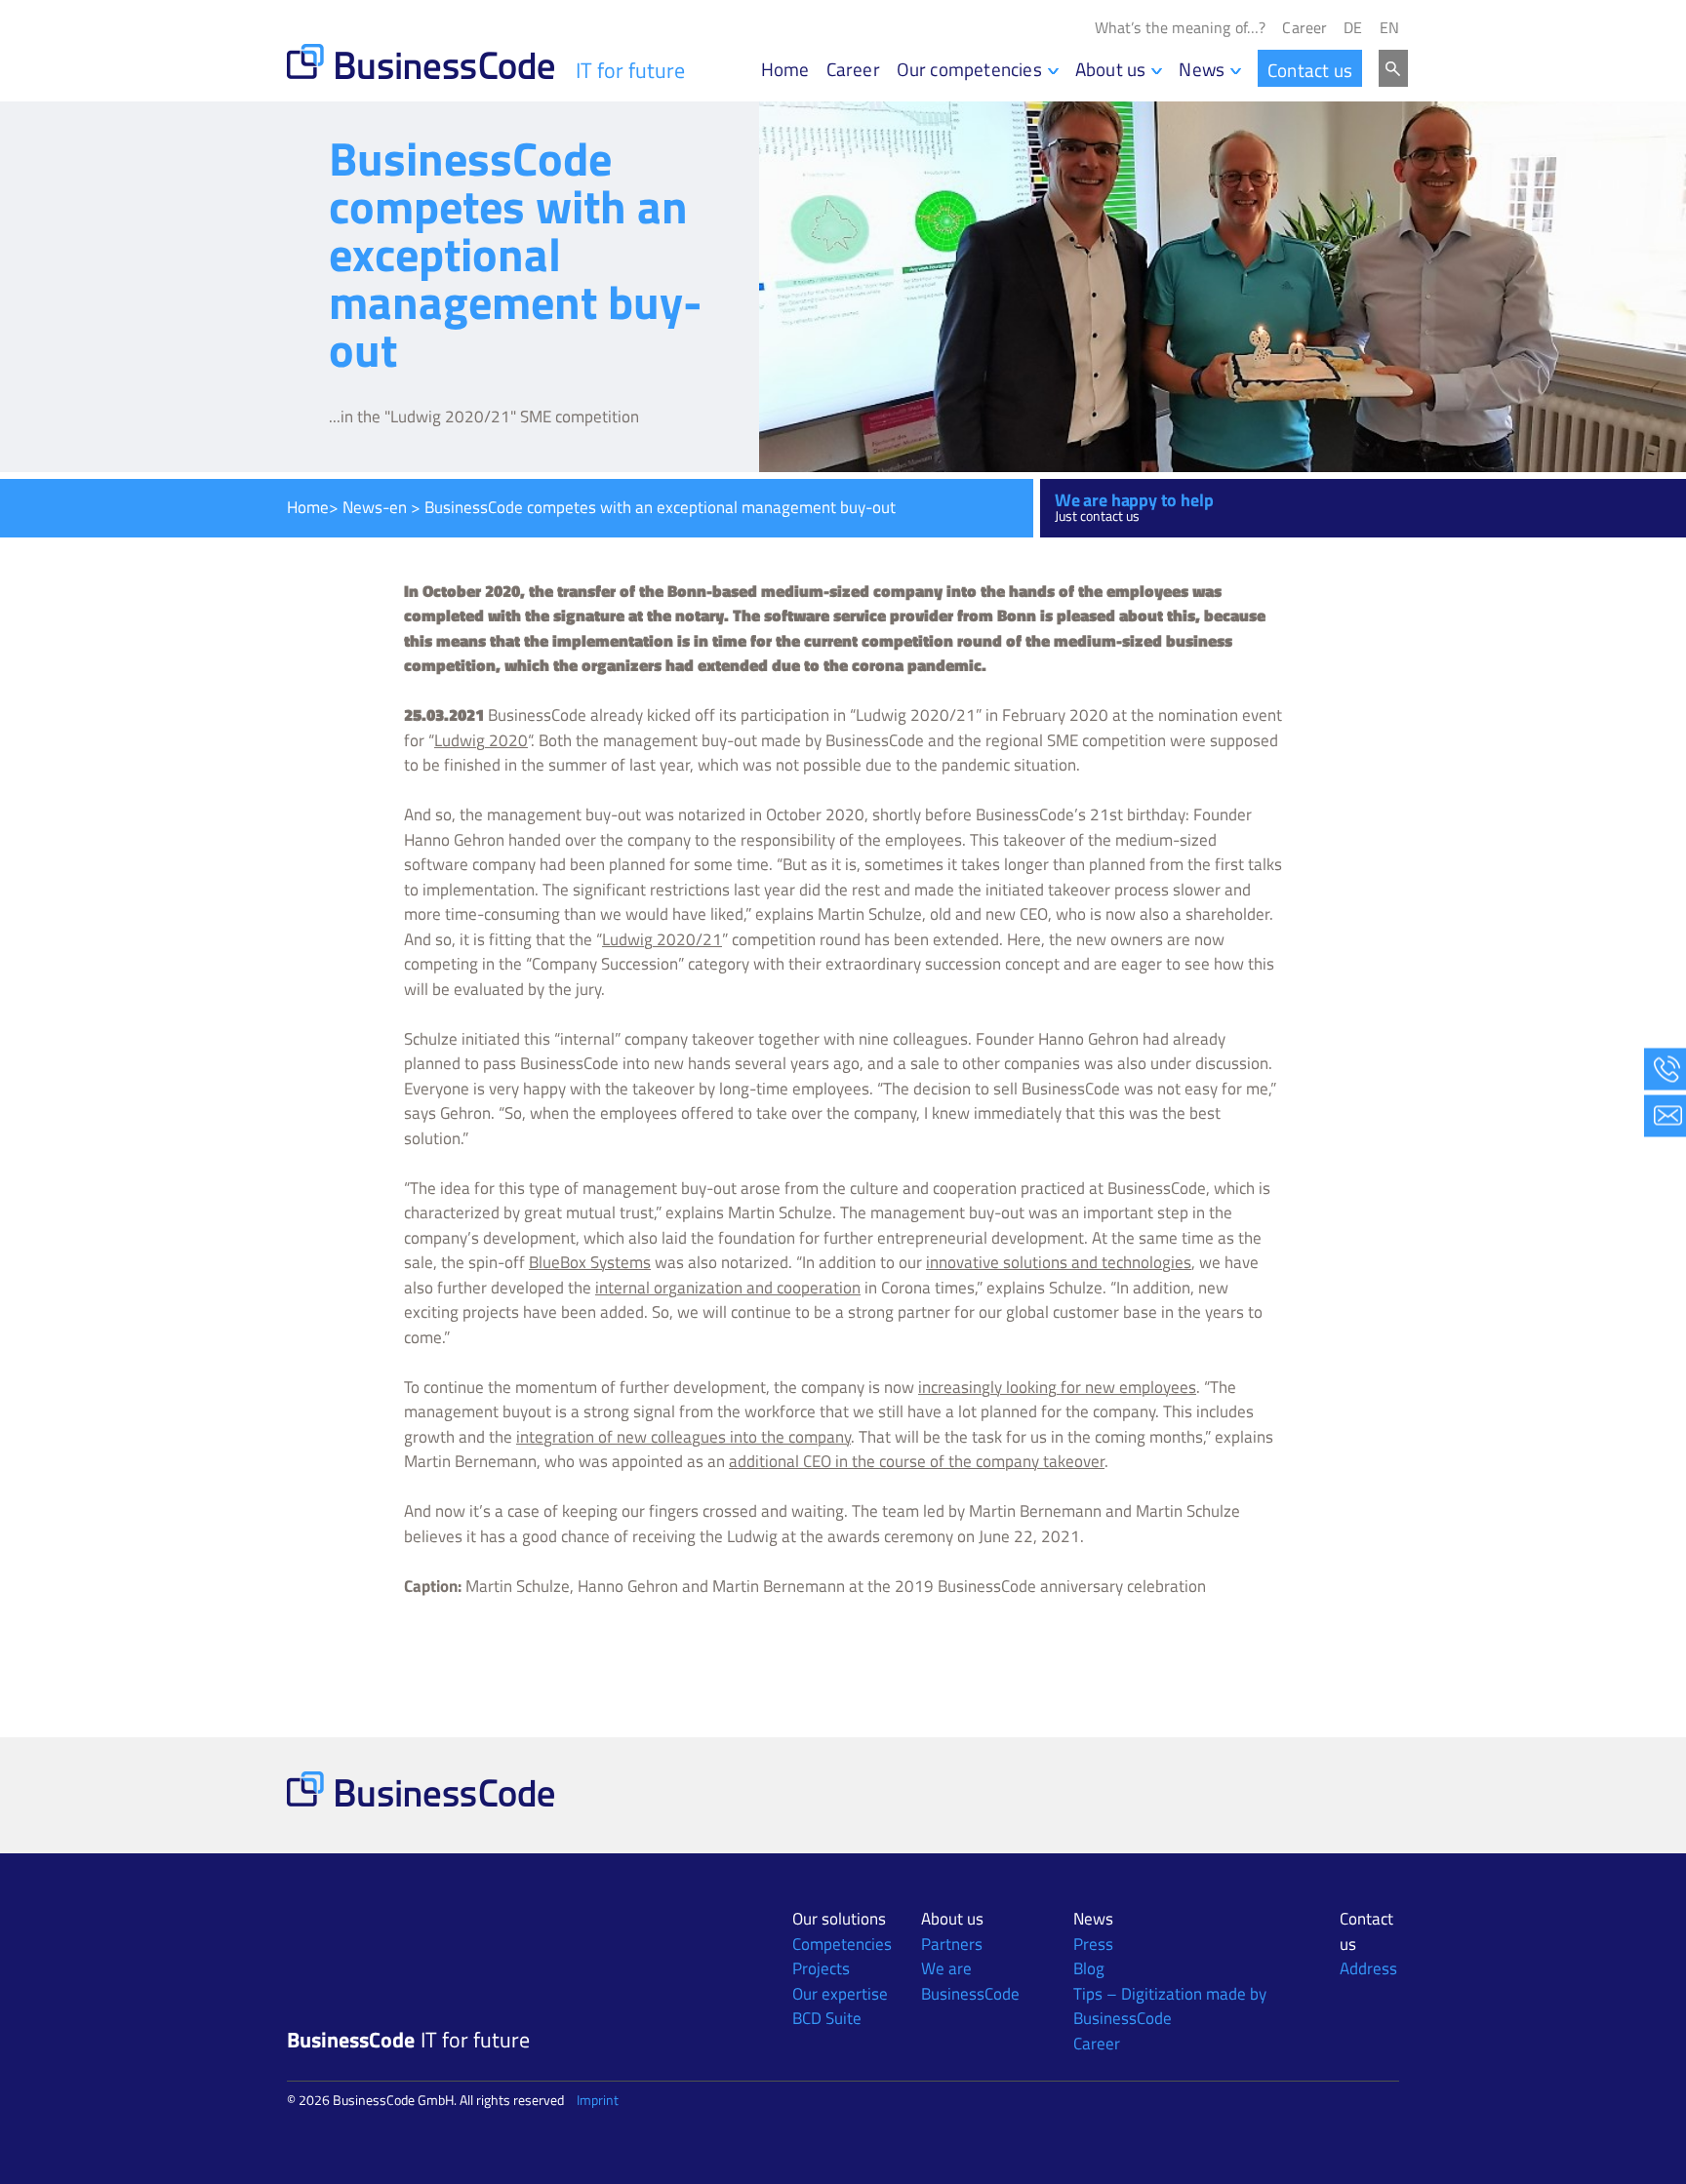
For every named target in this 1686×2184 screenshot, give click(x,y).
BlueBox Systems (590, 1262)
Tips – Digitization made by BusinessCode (1170, 2006)
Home (785, 69)
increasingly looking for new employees (1057, 1387)
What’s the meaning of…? (1181, 28)
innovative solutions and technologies (1059, 1262)
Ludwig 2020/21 (662, 939)
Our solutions (839, 1919)
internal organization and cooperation (728, 1288)
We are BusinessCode (970, 1981)
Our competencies (969, 69)
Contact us (1310, 70)
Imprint (598, 2100)
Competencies (842, 1944)
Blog (1089, 1968)
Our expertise (840, 1994)
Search (1393, 68)
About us (1111, 69)
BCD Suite (827, 2018)
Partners (952, 1944)
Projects (821, 1968)
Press (1093, 1944)
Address (1368, 1968)
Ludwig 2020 (481, 740)
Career (1305, 28)
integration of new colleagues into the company (683, 1437)
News (1202, 69)
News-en (375, 507)
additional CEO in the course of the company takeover (917, 1461)
